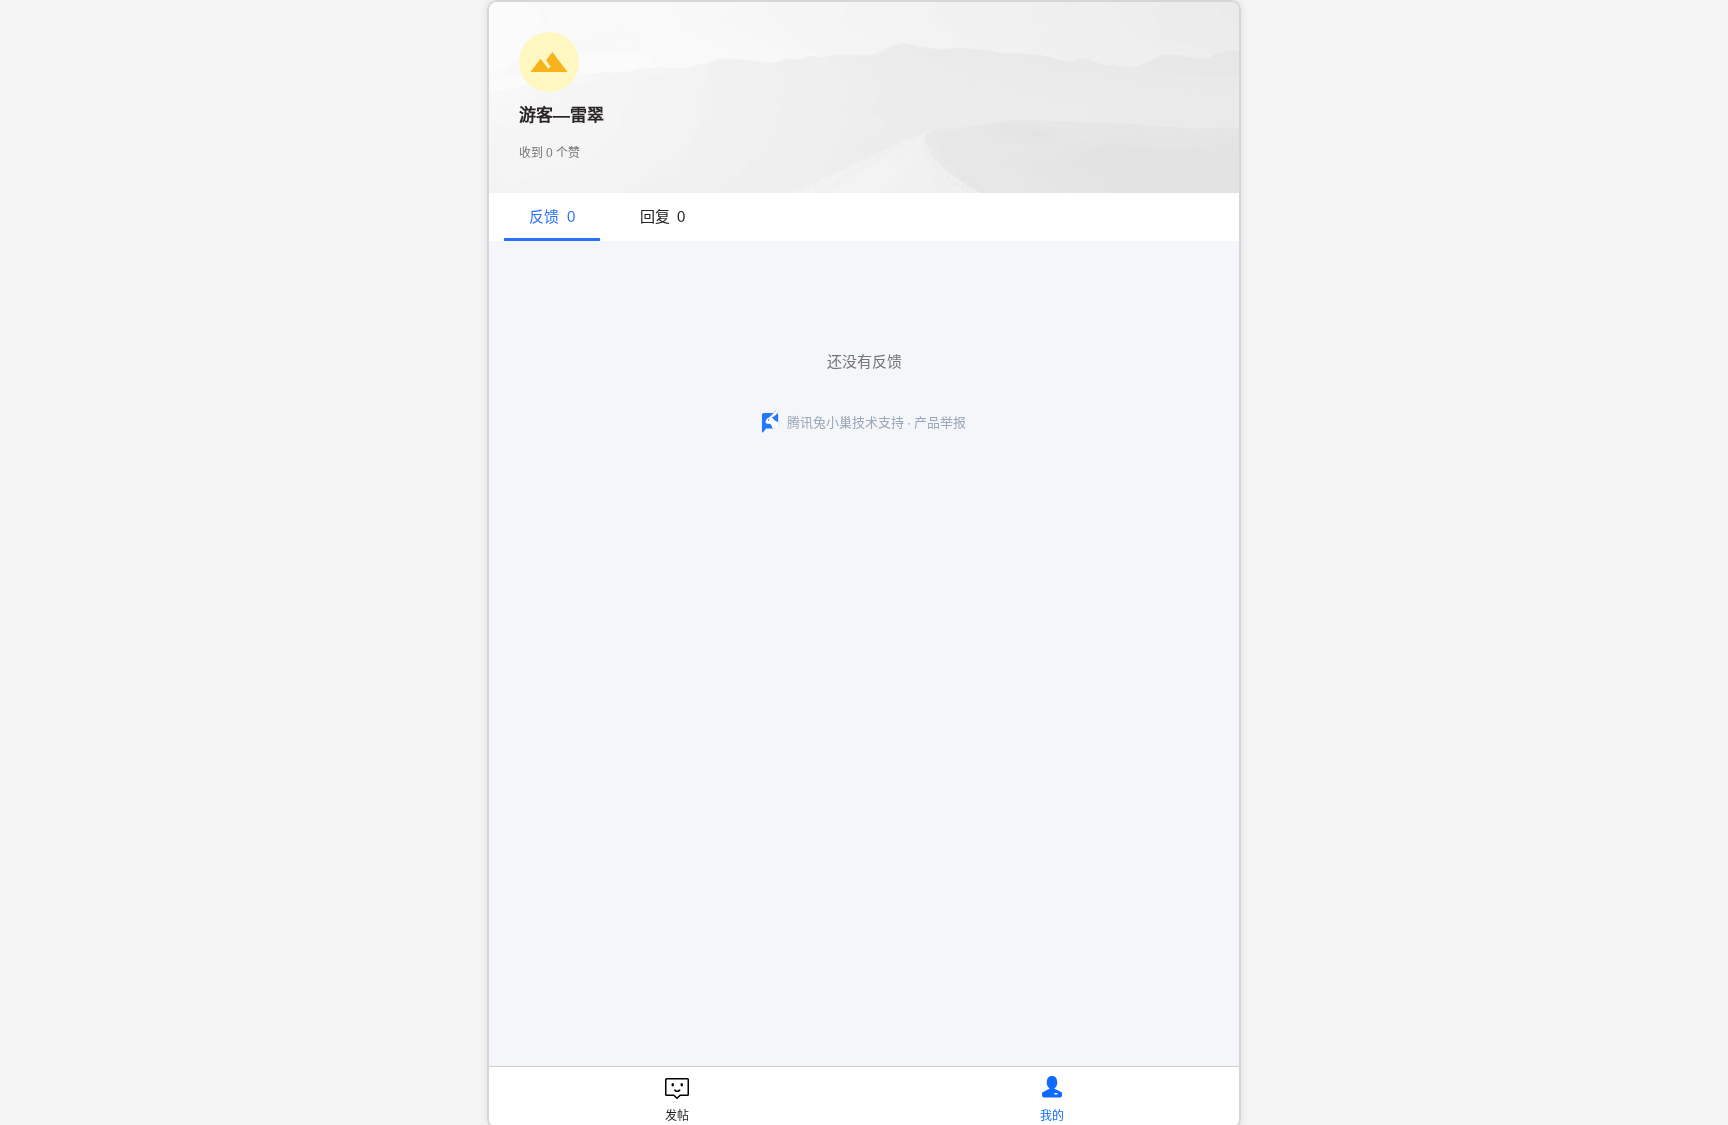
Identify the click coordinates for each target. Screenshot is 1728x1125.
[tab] (552, 217)
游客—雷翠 (561, 115)
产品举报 (940, 422)
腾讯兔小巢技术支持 (845, 422)
